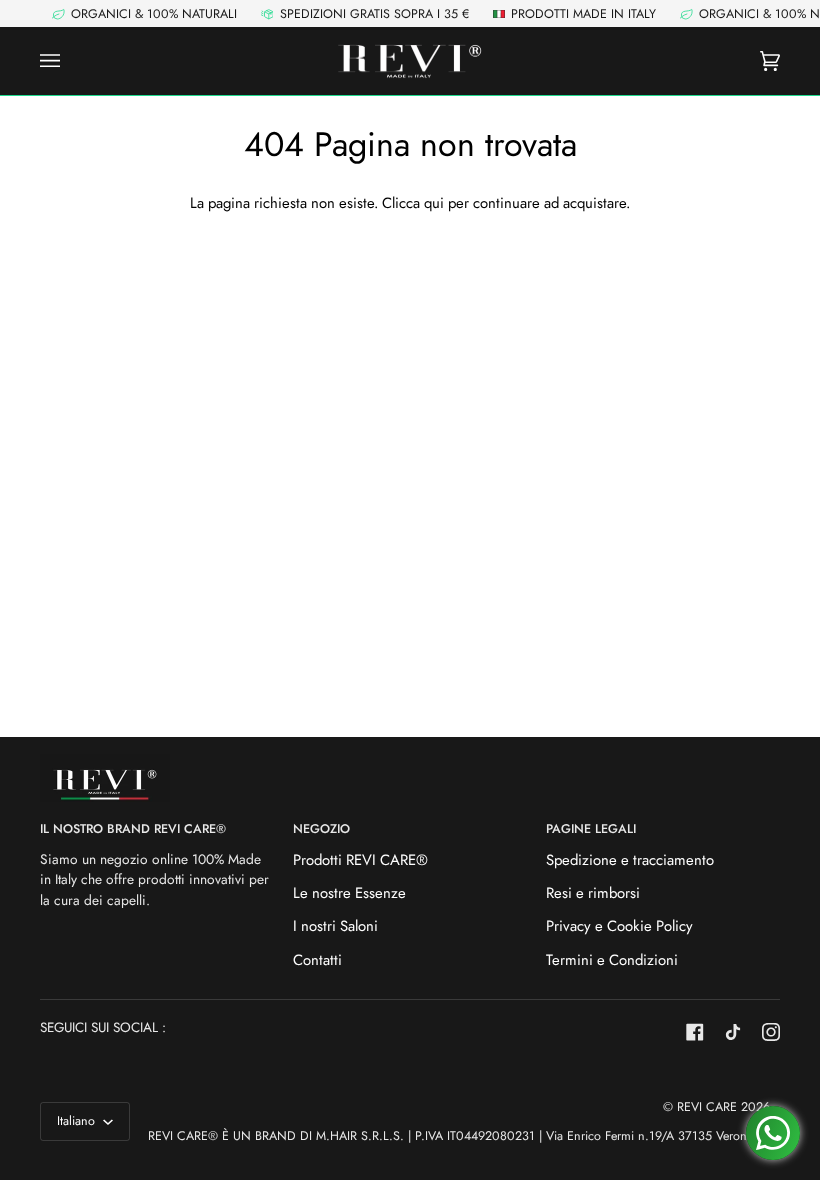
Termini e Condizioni (612, 960)
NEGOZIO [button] (321, 829)
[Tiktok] (733, 1032)
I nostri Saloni (335, 926)
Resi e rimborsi (593, 893)
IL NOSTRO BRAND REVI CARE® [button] (133, 829)
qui (434, 203)
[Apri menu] (70, 61)
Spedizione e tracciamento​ (630, 860)
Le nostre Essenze (349, 893)
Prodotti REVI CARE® (360, 860)
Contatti (317, 960)
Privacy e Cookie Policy (619, 926)
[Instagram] (771, 1032)
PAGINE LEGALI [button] (591, 829)
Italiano (78, 1121)
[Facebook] (695, 1032)
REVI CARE (707, 1107)
